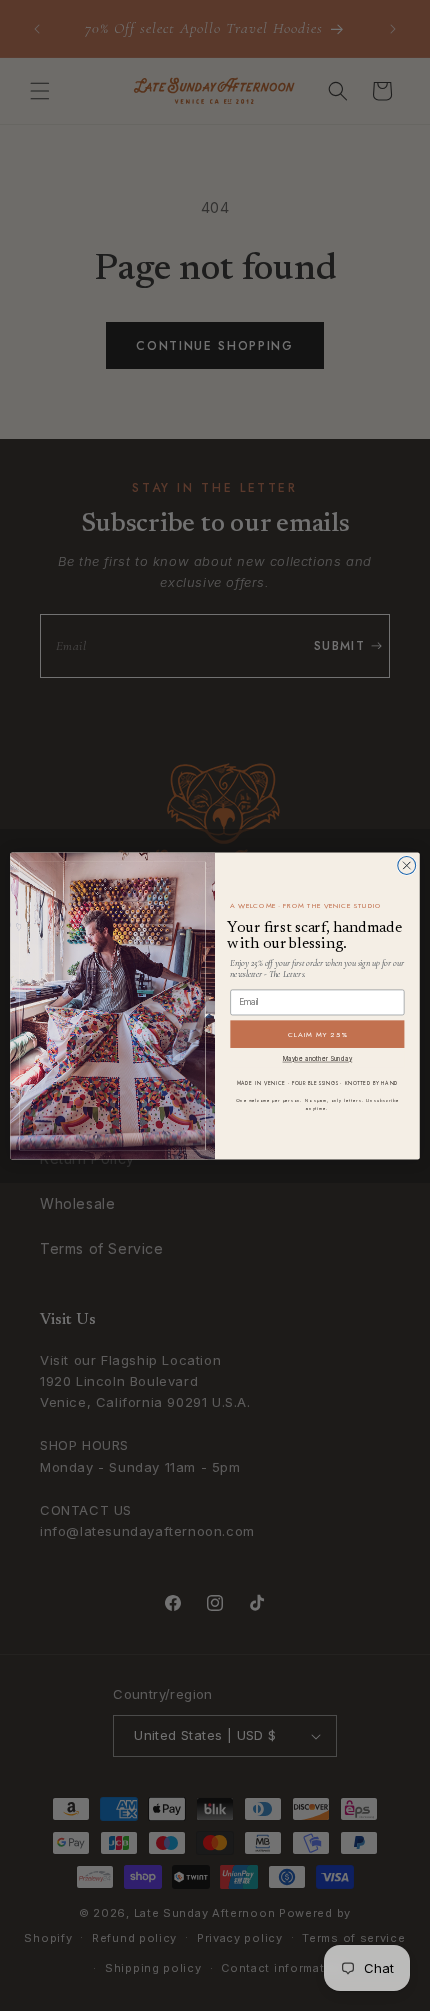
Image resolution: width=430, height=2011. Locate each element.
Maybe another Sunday (318, 1059)
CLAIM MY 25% (317, 1034)
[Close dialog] (407, 865)
